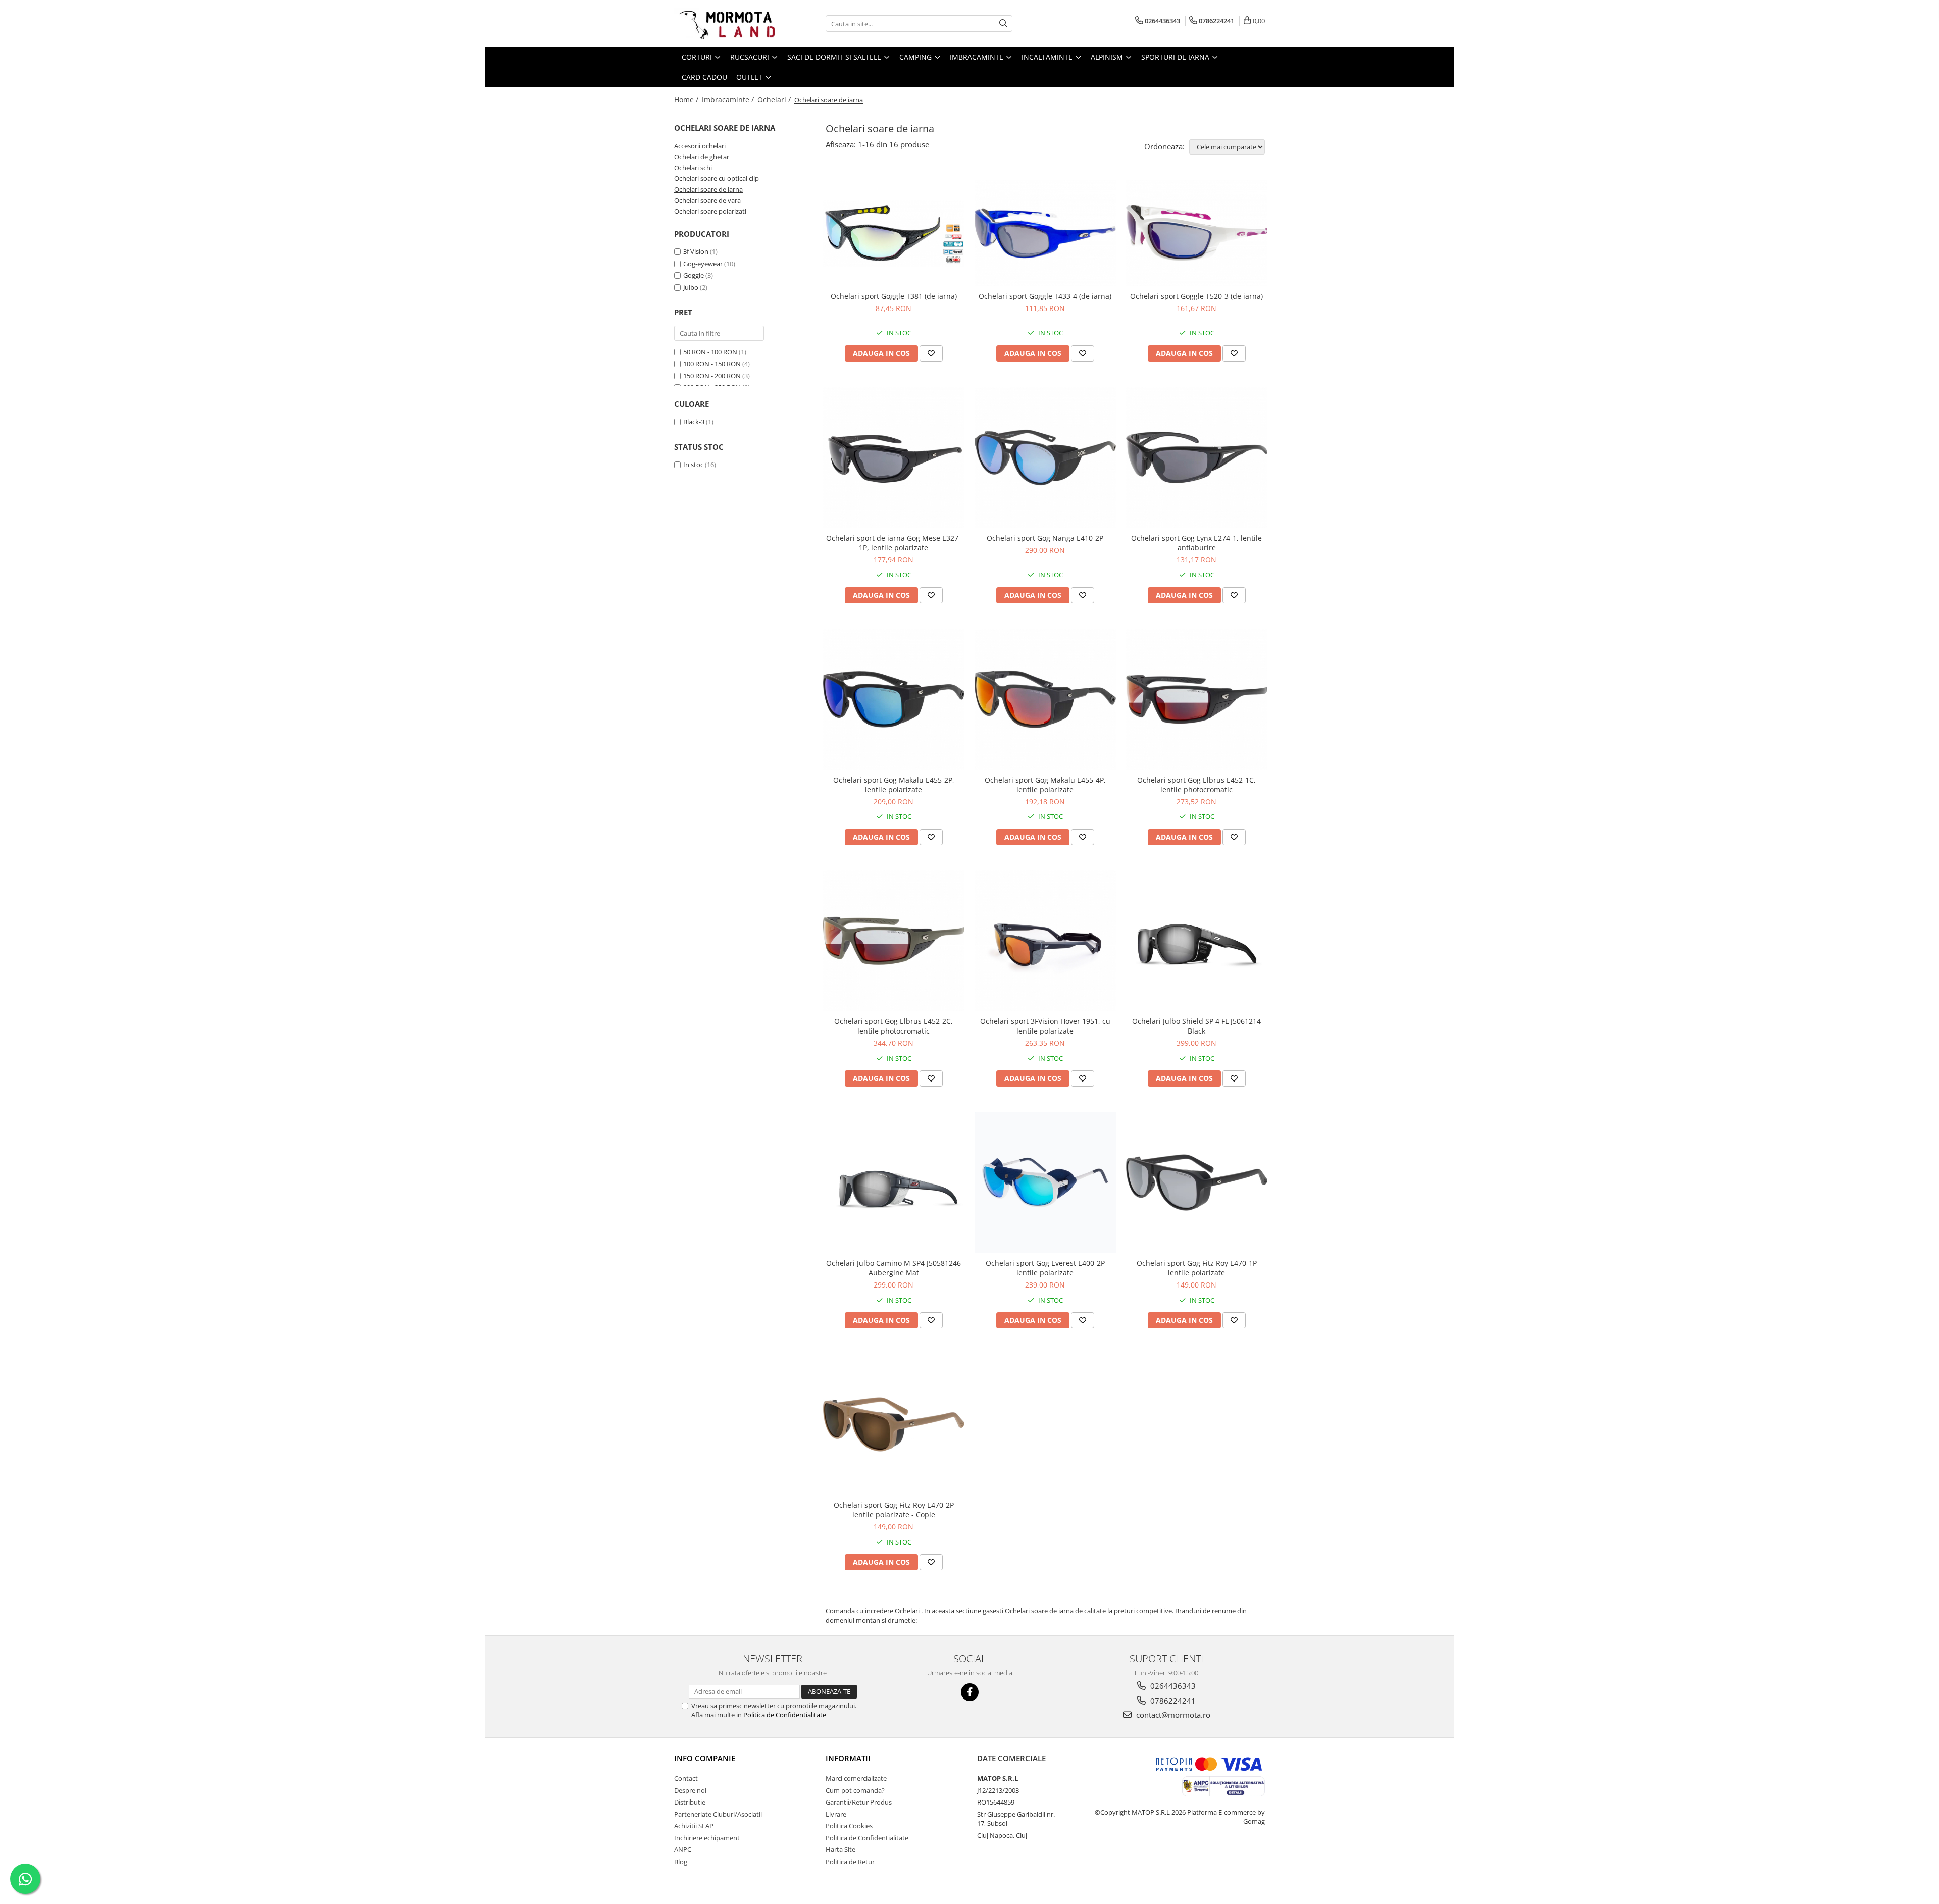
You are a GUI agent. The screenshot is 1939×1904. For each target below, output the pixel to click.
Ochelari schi (693, 168)
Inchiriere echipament (707, 1838)
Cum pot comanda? (855, 1790)
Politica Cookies (849, 1826)
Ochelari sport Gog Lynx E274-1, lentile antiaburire (1196, 543)
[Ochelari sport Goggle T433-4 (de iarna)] (1045, 233)
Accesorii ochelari (700, 146)
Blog (681, 1862)
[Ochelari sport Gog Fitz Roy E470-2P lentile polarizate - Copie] (894, 1424)
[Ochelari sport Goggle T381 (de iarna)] (894, 233)
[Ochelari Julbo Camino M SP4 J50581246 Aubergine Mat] (894, 1182)
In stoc (693, 465)
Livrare (836, 1814)
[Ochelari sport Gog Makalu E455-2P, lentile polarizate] (894, 699)
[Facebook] (970, 1692)
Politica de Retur (850, 1862)
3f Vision (696, 251)
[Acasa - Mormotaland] (725, 23)
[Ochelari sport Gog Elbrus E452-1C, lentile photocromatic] (1197, 699)
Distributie (690, 1802)
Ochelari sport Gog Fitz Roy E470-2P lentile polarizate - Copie (894, 1510)
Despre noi (690, 1790)
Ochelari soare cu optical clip (717, 178)
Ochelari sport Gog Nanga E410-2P (1045, 538)
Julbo (691, 287)
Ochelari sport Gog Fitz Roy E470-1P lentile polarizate (1197, 1268)
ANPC (683, 1849)
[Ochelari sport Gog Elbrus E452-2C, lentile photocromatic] (894, 941)
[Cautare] (1003, 23)
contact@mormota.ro (1172, 1715)
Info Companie (705, 1758)
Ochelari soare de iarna (708, 189)
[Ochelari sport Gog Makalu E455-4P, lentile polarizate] (1045, 699)
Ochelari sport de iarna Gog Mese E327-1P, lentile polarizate (894, 543)
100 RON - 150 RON (712, 364)
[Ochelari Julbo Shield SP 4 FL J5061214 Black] (1197, 941)
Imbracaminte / (729, 100)
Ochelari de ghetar (702, 157)
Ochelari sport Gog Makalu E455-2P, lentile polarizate (894, 785)
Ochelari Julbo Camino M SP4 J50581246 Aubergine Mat (894, 1268)
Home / (687, 100)
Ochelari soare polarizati (710, 211)
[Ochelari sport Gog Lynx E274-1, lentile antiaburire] (1197, 457)
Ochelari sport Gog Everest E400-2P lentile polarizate (1045, 1268)
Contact (686, 1778)
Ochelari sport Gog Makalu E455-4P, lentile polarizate (1045, 785)
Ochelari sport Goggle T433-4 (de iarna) (1045, 296)
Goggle (694, 275)
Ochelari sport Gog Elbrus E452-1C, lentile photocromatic (1196, 785)
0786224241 (1172, 1701)
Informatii (848, 1758)
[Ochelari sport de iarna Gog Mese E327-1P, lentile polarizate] (894, 457)
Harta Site (840, 1849)
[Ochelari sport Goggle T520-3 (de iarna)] (1197, 233)
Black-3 (694, 422)
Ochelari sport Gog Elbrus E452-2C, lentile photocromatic (894, 1026)
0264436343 (1172, 1686)
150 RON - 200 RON (712, 376)
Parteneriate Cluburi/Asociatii (718, 1814)
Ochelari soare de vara (707, 200)
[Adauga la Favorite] (931, 353)
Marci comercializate (856, 1778)
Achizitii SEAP (694, 1826)
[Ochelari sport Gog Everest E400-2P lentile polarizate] (1045, 1182)
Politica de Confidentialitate (785, 1715)
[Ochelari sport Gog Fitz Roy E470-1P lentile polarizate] (1197, 1182)
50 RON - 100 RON (710, 352)
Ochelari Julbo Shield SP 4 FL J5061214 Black (1196, 1026)
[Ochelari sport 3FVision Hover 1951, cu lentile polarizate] (1045, 941)
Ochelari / (775, 100)
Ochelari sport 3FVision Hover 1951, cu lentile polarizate (1045, 1026)
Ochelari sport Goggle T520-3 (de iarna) (1196, 296)
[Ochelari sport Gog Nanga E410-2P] (1045, 457)
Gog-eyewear (703, 264)
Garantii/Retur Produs (859, 1802)
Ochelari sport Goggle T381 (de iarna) (894, 296)
